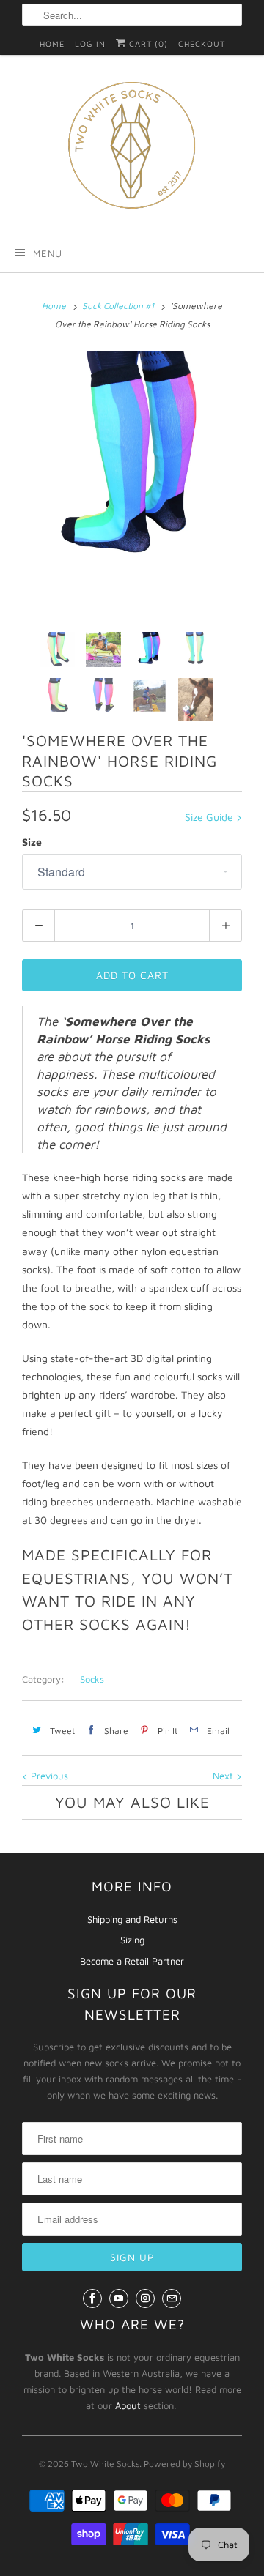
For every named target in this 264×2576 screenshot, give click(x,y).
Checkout (202, 44)
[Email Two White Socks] (172, 2298)
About (128, 2405)
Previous (48, 1776)
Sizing (132, 1940)
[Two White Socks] (132, 148)
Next (224, 1776)
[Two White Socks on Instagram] (145, 2298)
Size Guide (210, 817)
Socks (92, 1679)
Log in (90, 44)
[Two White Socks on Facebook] (92, 2298)
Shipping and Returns (132, 1919)
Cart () (147, 44)
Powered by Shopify (184, 2464)
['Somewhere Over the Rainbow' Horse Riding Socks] (132, 461)
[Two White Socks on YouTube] (119, 2298)
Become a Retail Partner (132, 1961)
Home (52, 44)
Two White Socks (105, 2464)
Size (32, 842)
